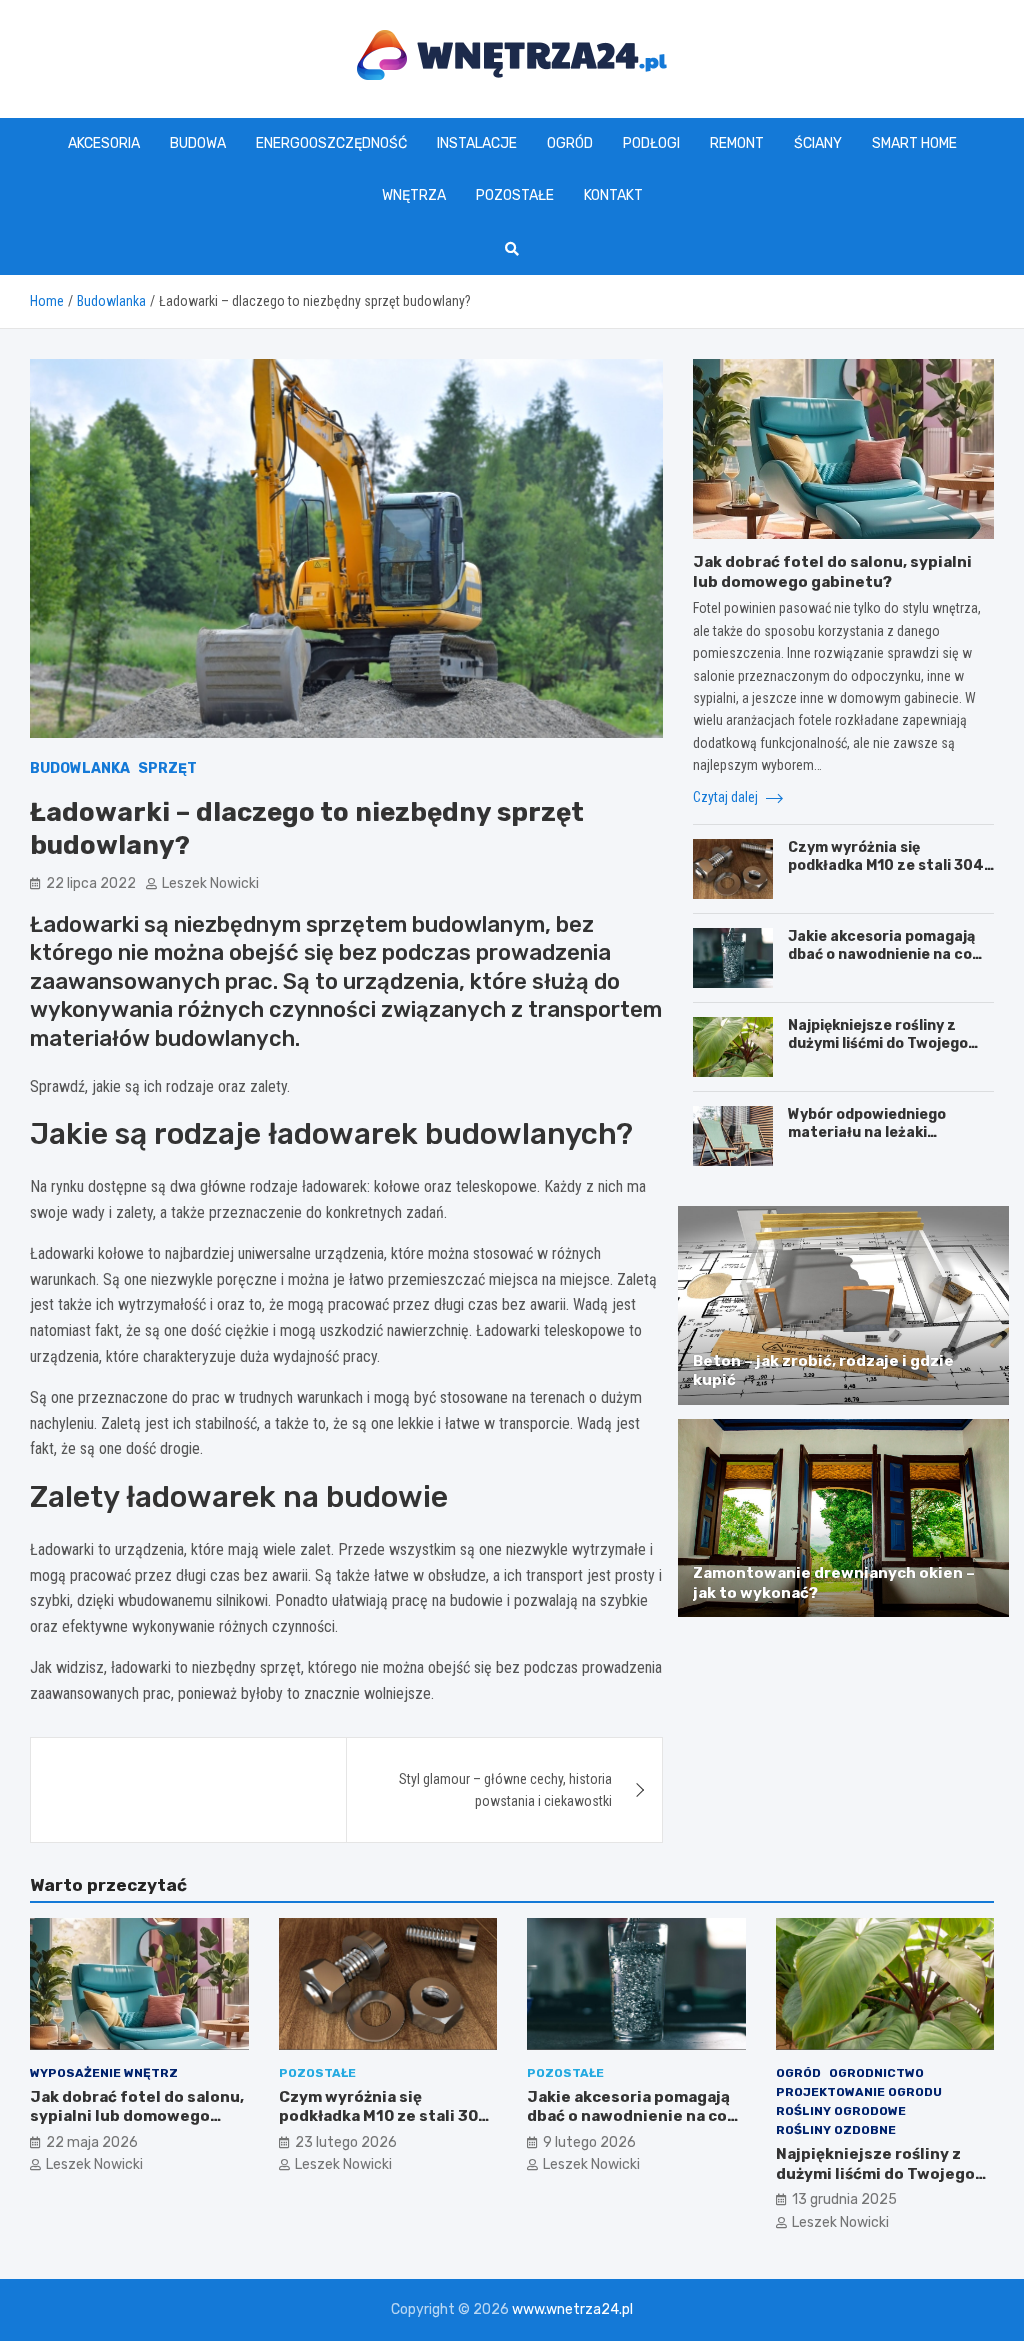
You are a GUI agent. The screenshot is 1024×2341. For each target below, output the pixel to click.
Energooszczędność (331, 143)
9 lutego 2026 (589, 2142)
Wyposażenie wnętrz (104, 2073)
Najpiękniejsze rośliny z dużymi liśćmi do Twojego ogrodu (878, 1043)
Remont (737, 143)
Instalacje (477, 143)
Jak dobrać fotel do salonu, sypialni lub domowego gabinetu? (832, 572)
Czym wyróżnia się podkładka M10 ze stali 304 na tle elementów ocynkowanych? (886, 875)
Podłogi (651, 143)
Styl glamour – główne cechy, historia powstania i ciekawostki (505, 1790)
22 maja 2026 (92, 2142)
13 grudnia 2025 (844, 2199)
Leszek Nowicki (210, 883)
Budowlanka (80, 768)
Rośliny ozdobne (836, 2130)
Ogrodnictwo (876, 2073)
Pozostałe (515, 195)
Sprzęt (167, 768)
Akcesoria (104, 143)
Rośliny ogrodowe (841, 2111)
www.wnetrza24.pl (572, 2309)
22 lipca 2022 (91, 883)
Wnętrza (414, 195)
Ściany (818, 143)
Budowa (198, 143)
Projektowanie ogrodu (859, 2092)
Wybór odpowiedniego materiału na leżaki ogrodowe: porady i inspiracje (867, 1142)
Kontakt (613, 195)
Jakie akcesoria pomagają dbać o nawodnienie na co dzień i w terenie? (881, 954)
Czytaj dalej (727, 797)
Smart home (914, 143)
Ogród (570, 143)
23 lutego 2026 (346, 2142)
